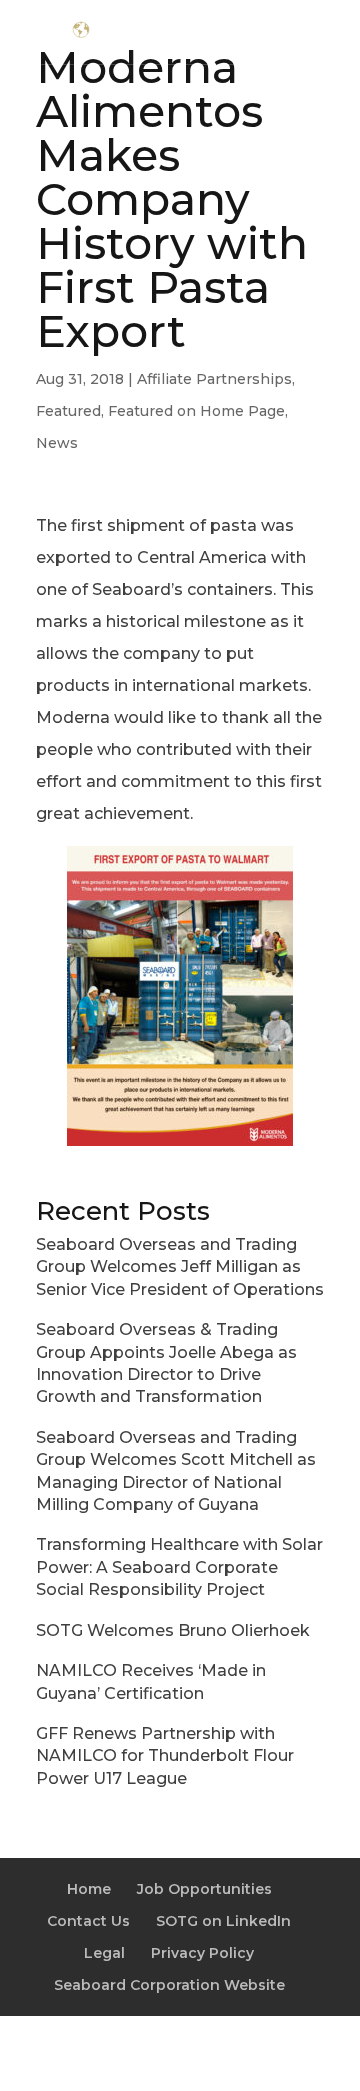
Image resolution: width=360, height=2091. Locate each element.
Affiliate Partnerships (214, 379)
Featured (68, 411)
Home (89, 1889)
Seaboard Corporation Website (169, 1985)
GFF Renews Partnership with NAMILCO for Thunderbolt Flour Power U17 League (165, 1756)
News (57, 443)
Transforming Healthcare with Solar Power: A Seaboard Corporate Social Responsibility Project (179, 1567)
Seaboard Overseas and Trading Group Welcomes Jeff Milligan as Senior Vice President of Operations (180, 1267)
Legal (104, 1953)
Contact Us (88, 1921)
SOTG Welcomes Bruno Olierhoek (173, 1630)
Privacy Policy (202, 1953)
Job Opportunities (204, 1889)
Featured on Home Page (196, 411)
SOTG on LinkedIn (223, 1921)
